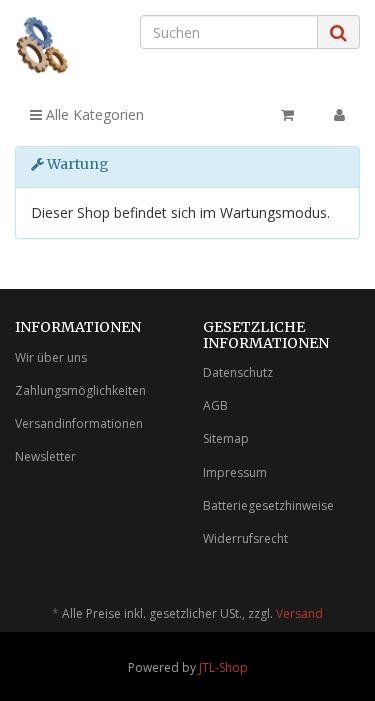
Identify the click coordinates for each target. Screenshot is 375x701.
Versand (299, 613)
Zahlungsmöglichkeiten (80, 390)
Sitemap (226, 438)
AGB (215, 405)
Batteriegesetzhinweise (268, 505)
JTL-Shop (223, 667)
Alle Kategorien (93, 114)
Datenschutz (238, 372)
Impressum (235, 472)
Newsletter (45, 456)
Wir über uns (51, 357)
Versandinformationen (79, 423)
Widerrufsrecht (245, 538)
